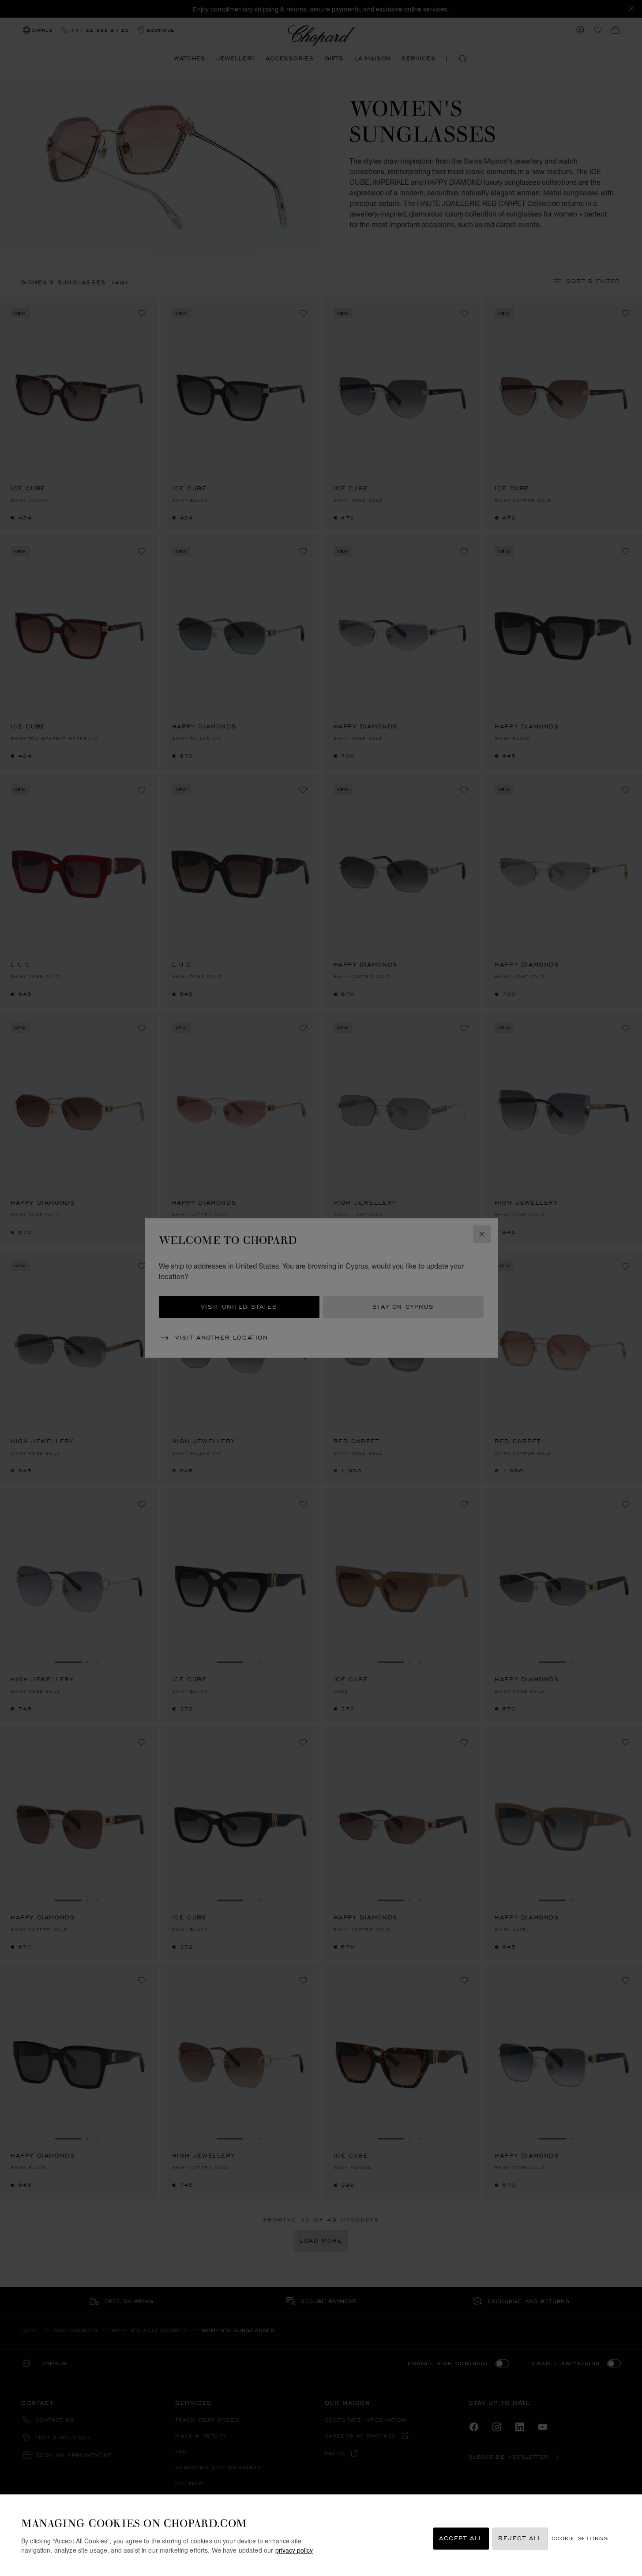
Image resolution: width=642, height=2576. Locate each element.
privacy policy (294, 2550)
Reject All (520, 2539)
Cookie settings (580, 2539)
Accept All (461, 2539)
